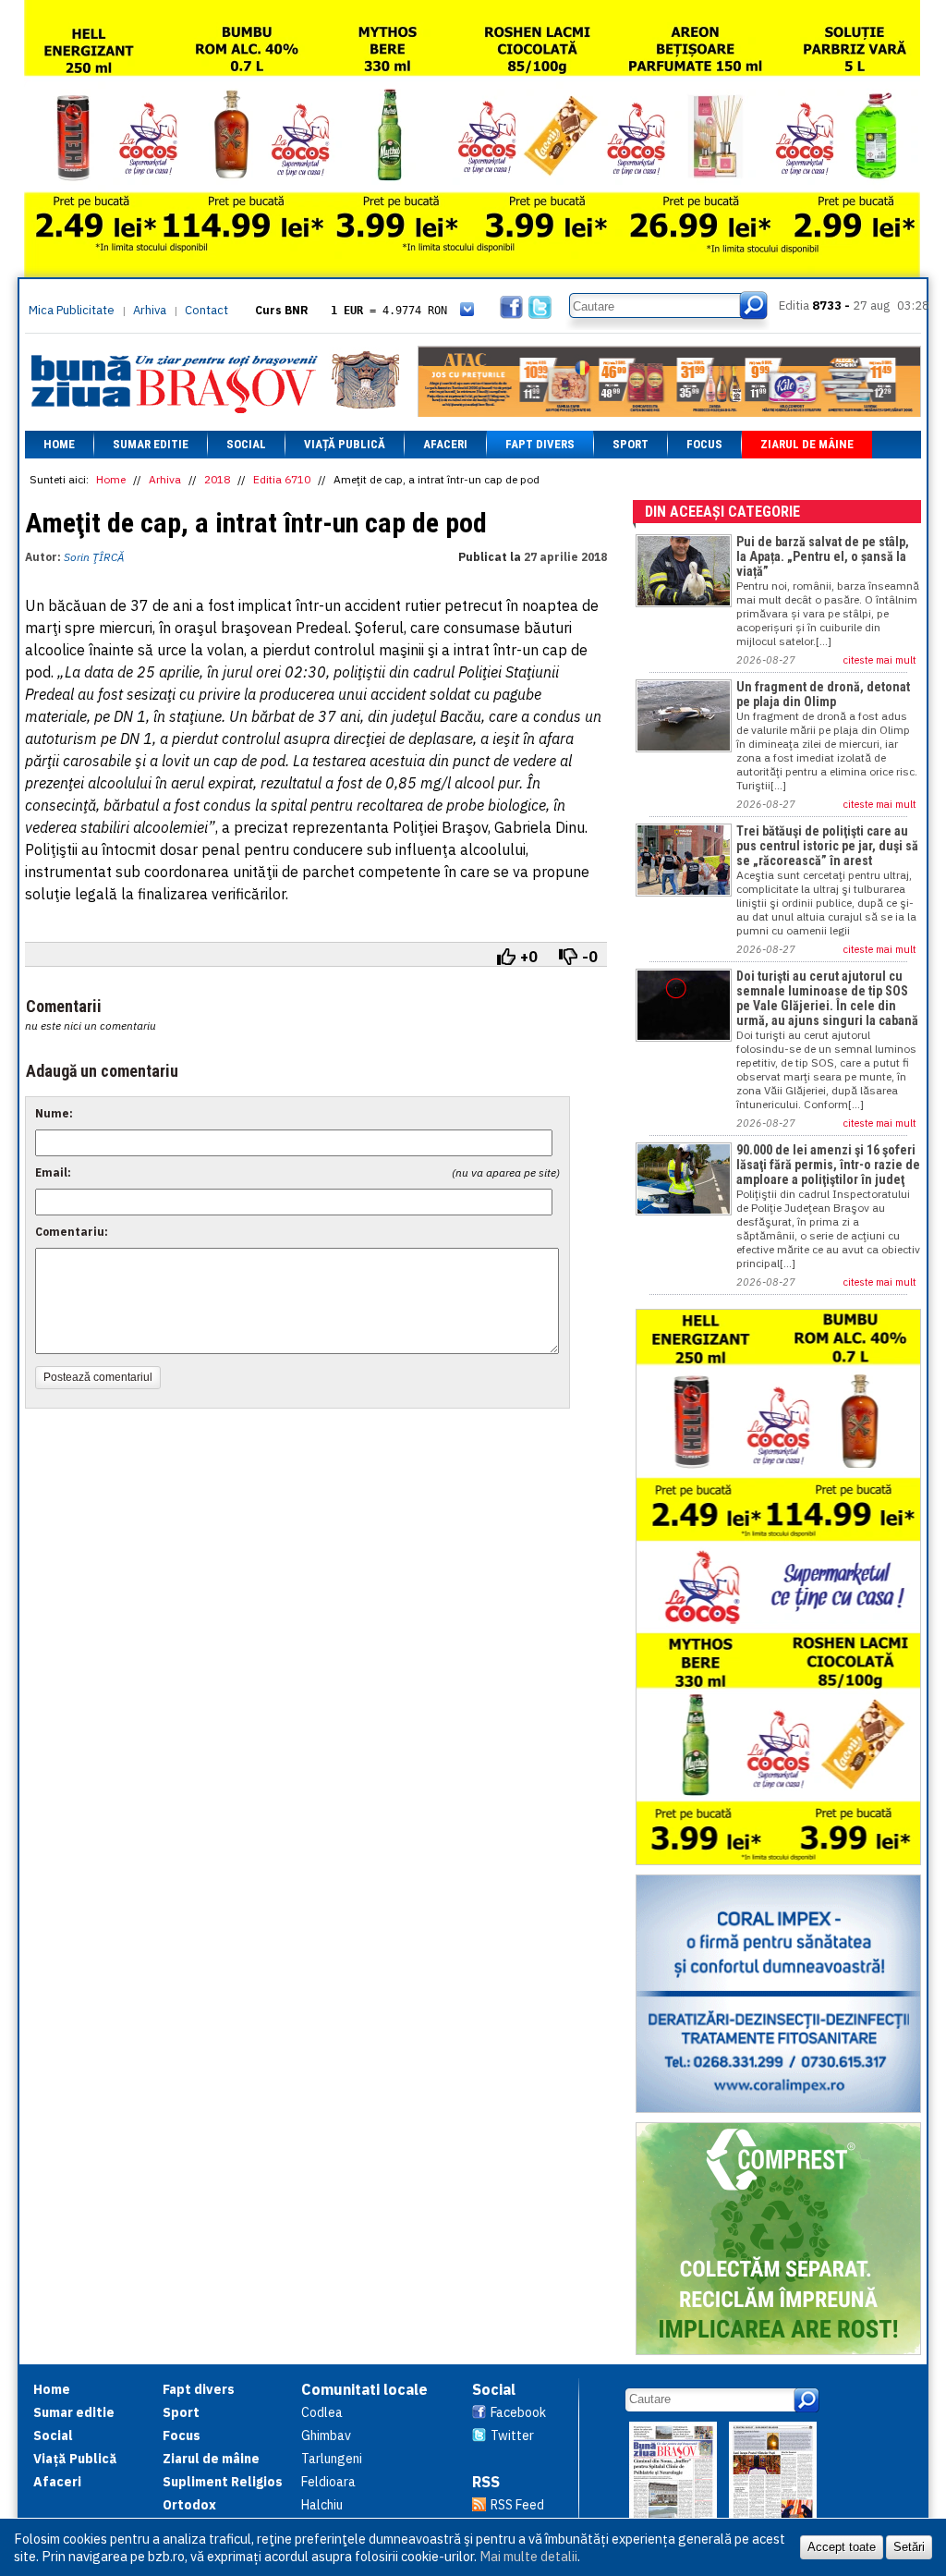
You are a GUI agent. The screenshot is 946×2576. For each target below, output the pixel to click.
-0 (590, 957)
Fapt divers (540, 444)
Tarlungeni (332, 2459)
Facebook (518, 2412)
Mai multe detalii (528, 2556)
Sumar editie (151, 444)
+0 (529, 957)
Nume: (54, 1113)
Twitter (512, 2436)
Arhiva (150, 310)
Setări (909, 2547)
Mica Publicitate (72, 310)
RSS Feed (517, 2505)
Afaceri (445, 444)
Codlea (322, 2412)
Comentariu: (72, 1232)
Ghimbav (326, 2436)
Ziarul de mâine (807, 444)
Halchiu (322, 2505)
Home (59, 444)
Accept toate (842, 2547)
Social (246, 444)
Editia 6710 (282, 479)
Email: (53, 1172)
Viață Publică (345, 444)
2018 (217, 479)
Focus (704, 444)
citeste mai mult (880, 660)
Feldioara (328, 2482)
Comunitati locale (364, 2389)
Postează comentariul (98, 1377)
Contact (206, 310)
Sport (631, 444)
